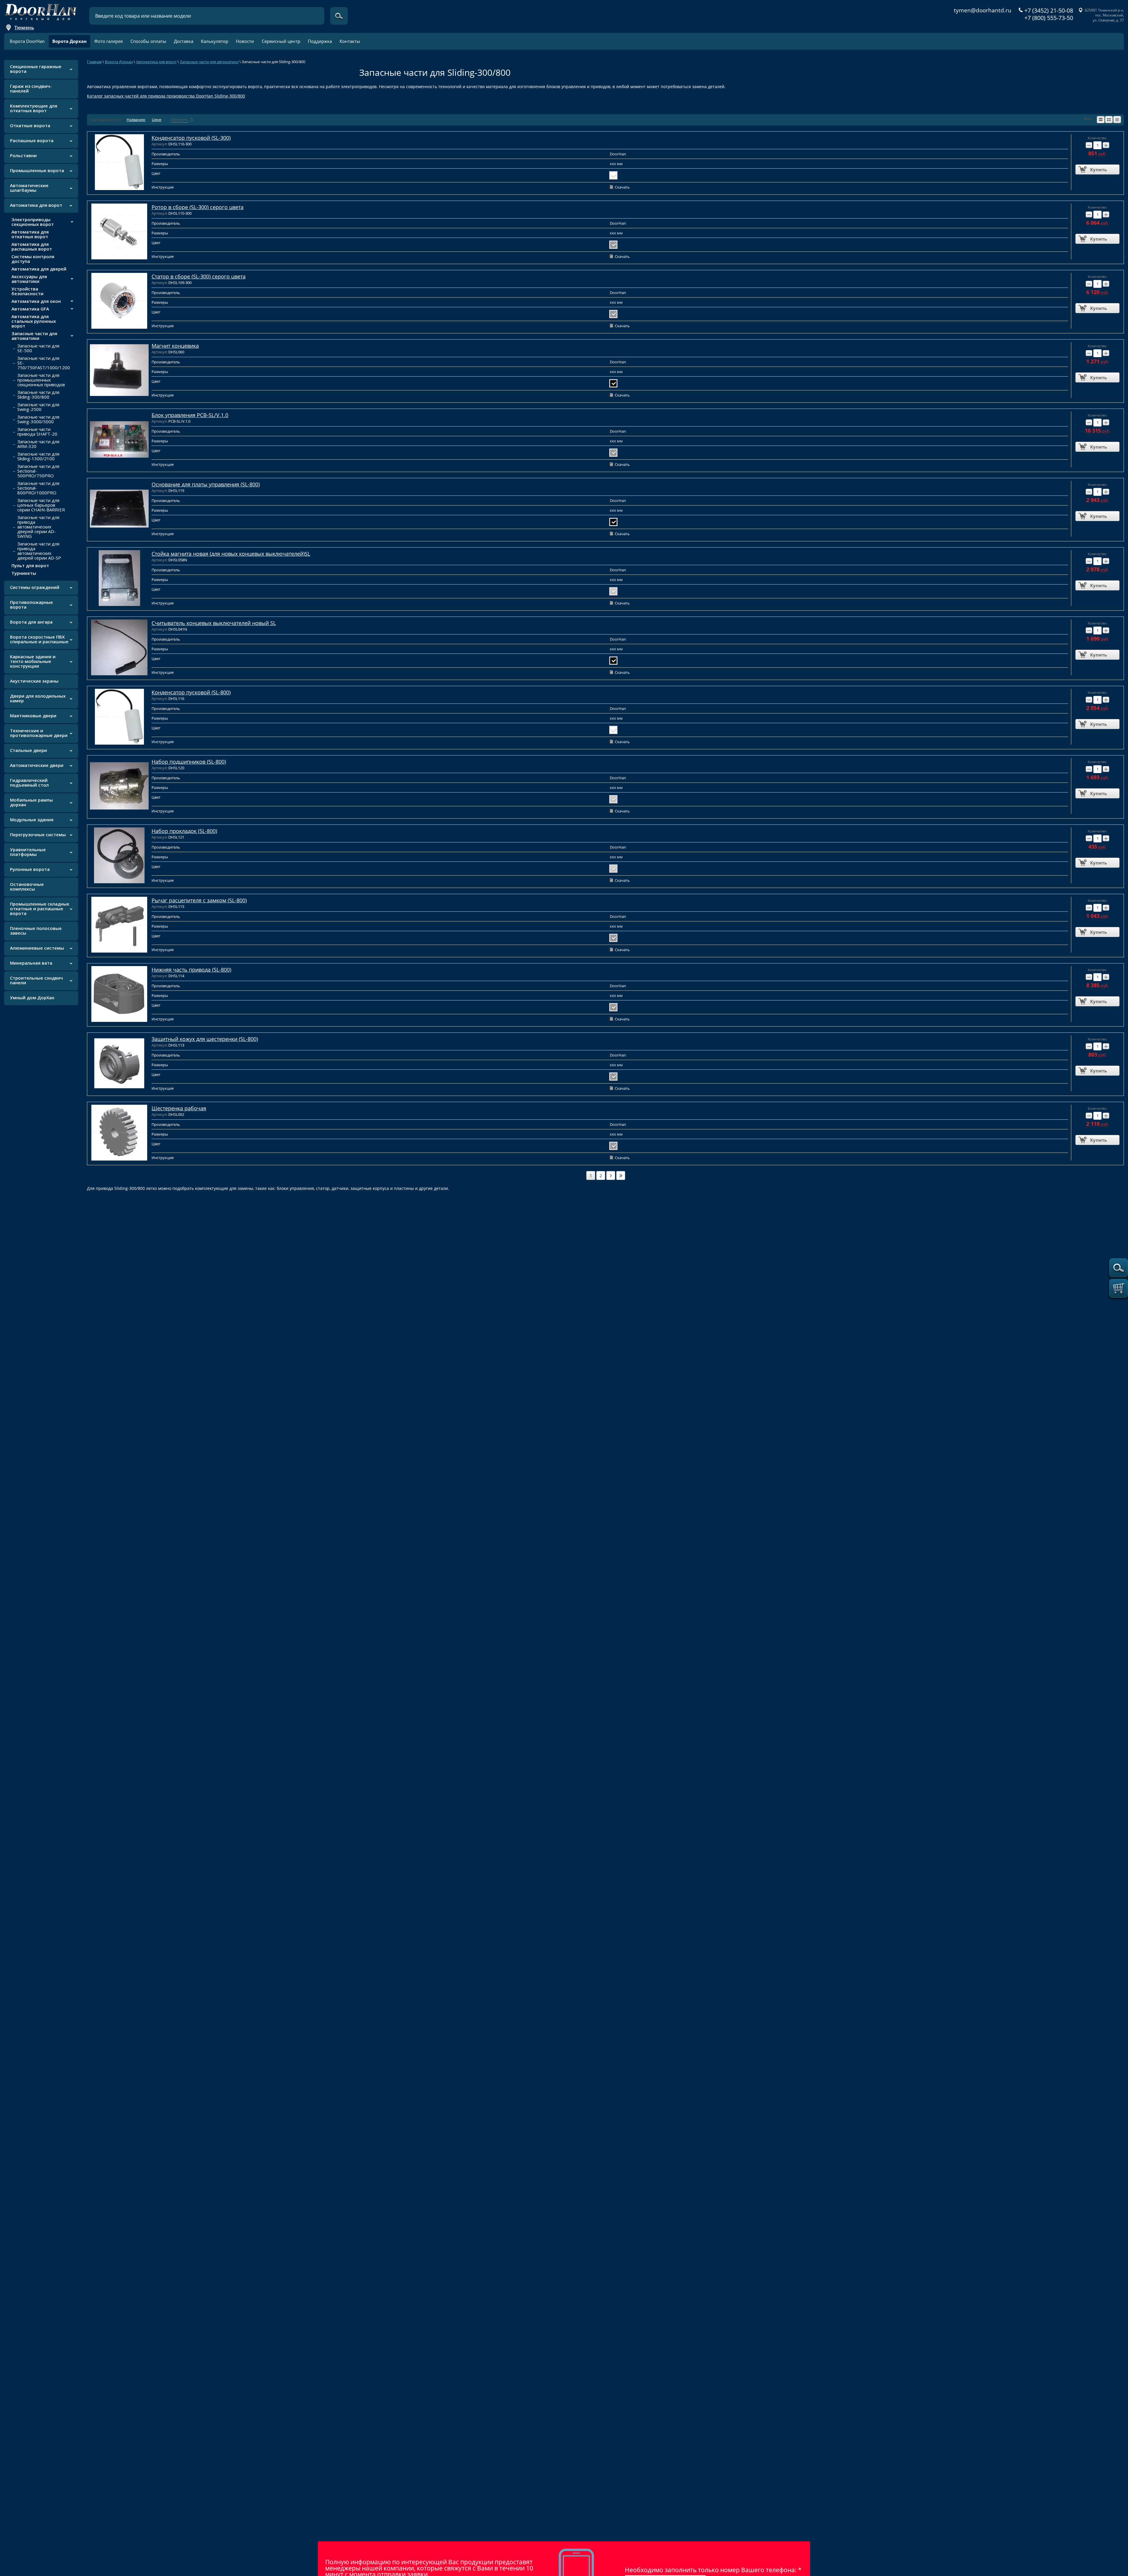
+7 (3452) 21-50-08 (1049, 11)
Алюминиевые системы (37, 948)
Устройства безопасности (27, 291)
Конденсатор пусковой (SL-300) (191, 138)
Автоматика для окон (36, 301)
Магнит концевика (175, 346)
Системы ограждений (35, 587)
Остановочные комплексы (27, 886)
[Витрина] (1109, 120)
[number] (611, 1176)
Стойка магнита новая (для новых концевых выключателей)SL (231, 554)
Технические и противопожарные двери (39, 733)
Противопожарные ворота (31, 604)
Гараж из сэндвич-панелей (31, 88)
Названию (136, 120)
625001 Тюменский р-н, (1104, 10)
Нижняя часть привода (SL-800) (191, 970)
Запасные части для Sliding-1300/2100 (38, 456)
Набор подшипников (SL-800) (189, 762)
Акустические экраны (34, 681)
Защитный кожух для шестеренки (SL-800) (205, 1039)
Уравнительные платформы (28, 852)
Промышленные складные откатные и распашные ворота (40, 909)
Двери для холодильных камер (38, 698)
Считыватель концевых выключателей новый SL (214, 623)
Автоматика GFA (30, 309)
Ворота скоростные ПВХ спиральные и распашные (39, 639)
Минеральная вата (31, 963)
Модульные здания (32, 820)
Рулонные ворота (30, 869)
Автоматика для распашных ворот (32, 246)
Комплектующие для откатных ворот (34, 108)
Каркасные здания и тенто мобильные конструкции (33, 661)
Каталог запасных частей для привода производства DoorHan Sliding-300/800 (166, 96)
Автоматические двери (37, 765)
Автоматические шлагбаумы (29, 188)
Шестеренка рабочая (179, 1108)
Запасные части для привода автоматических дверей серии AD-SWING (38, 527)
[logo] (41, 10)
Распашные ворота (32, 140)
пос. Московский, (1109, 15)
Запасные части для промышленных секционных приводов (41, 380)
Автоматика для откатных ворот (30, 234)
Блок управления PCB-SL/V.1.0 (190, 415)
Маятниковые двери (33, 716)
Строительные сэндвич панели (36, 980)
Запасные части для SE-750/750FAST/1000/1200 (44, 363)
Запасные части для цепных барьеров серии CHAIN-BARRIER (41, 505)
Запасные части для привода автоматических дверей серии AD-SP (39, 551)
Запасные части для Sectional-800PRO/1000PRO (38, 488)
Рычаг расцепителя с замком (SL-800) (199, 900)
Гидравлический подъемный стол (29, 782)
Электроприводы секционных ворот (33, 222)
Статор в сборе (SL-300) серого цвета (199, 276)
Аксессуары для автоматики (29, 279)
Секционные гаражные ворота (36, 69)
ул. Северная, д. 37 (1108, 20)
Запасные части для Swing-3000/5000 (38, 419)
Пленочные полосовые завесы (36, 931)
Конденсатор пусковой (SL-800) (191, 692)
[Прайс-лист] (1117, 120)
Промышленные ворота (37, 170)
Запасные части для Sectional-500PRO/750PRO (38, 471)
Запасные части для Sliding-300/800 (38, 394)
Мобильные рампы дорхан (31, 802)
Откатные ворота (30, 125)
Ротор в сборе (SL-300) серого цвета (198, 207)
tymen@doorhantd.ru (983, 10)
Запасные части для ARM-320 (38, 444)
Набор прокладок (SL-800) (184, 831)
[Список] (1101, 120)
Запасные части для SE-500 (38, 348)
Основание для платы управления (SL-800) (206, 484)
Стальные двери (28, 750)
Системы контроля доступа (33, 259)
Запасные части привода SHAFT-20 (37, 431)
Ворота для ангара (31, 622)
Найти (339, 16)
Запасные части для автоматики (34, 336)
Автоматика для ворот (36, 205)
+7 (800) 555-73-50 (1049, 18)
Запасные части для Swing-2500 (38, 407)
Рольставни (23, 155)
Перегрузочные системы (38, 834)
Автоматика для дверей (39, 269)
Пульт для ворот (30, 565)
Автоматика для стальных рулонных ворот (34, 321)
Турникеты (24, 573)
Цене (157, 120)
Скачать (622, 187)
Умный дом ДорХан (32, 998)
